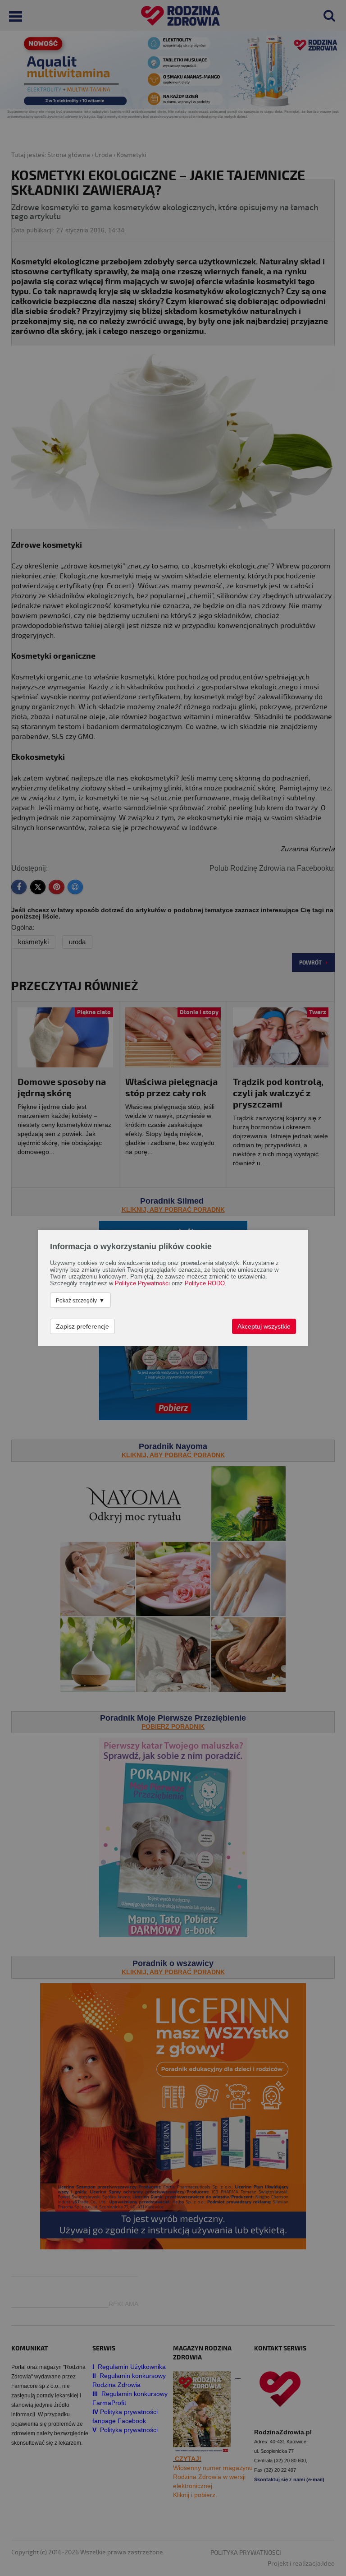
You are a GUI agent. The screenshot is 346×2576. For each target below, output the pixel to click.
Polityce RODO (205, 1283)
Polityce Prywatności (142, 1283)
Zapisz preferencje (82, 1326)
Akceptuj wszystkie (264, 1326)
